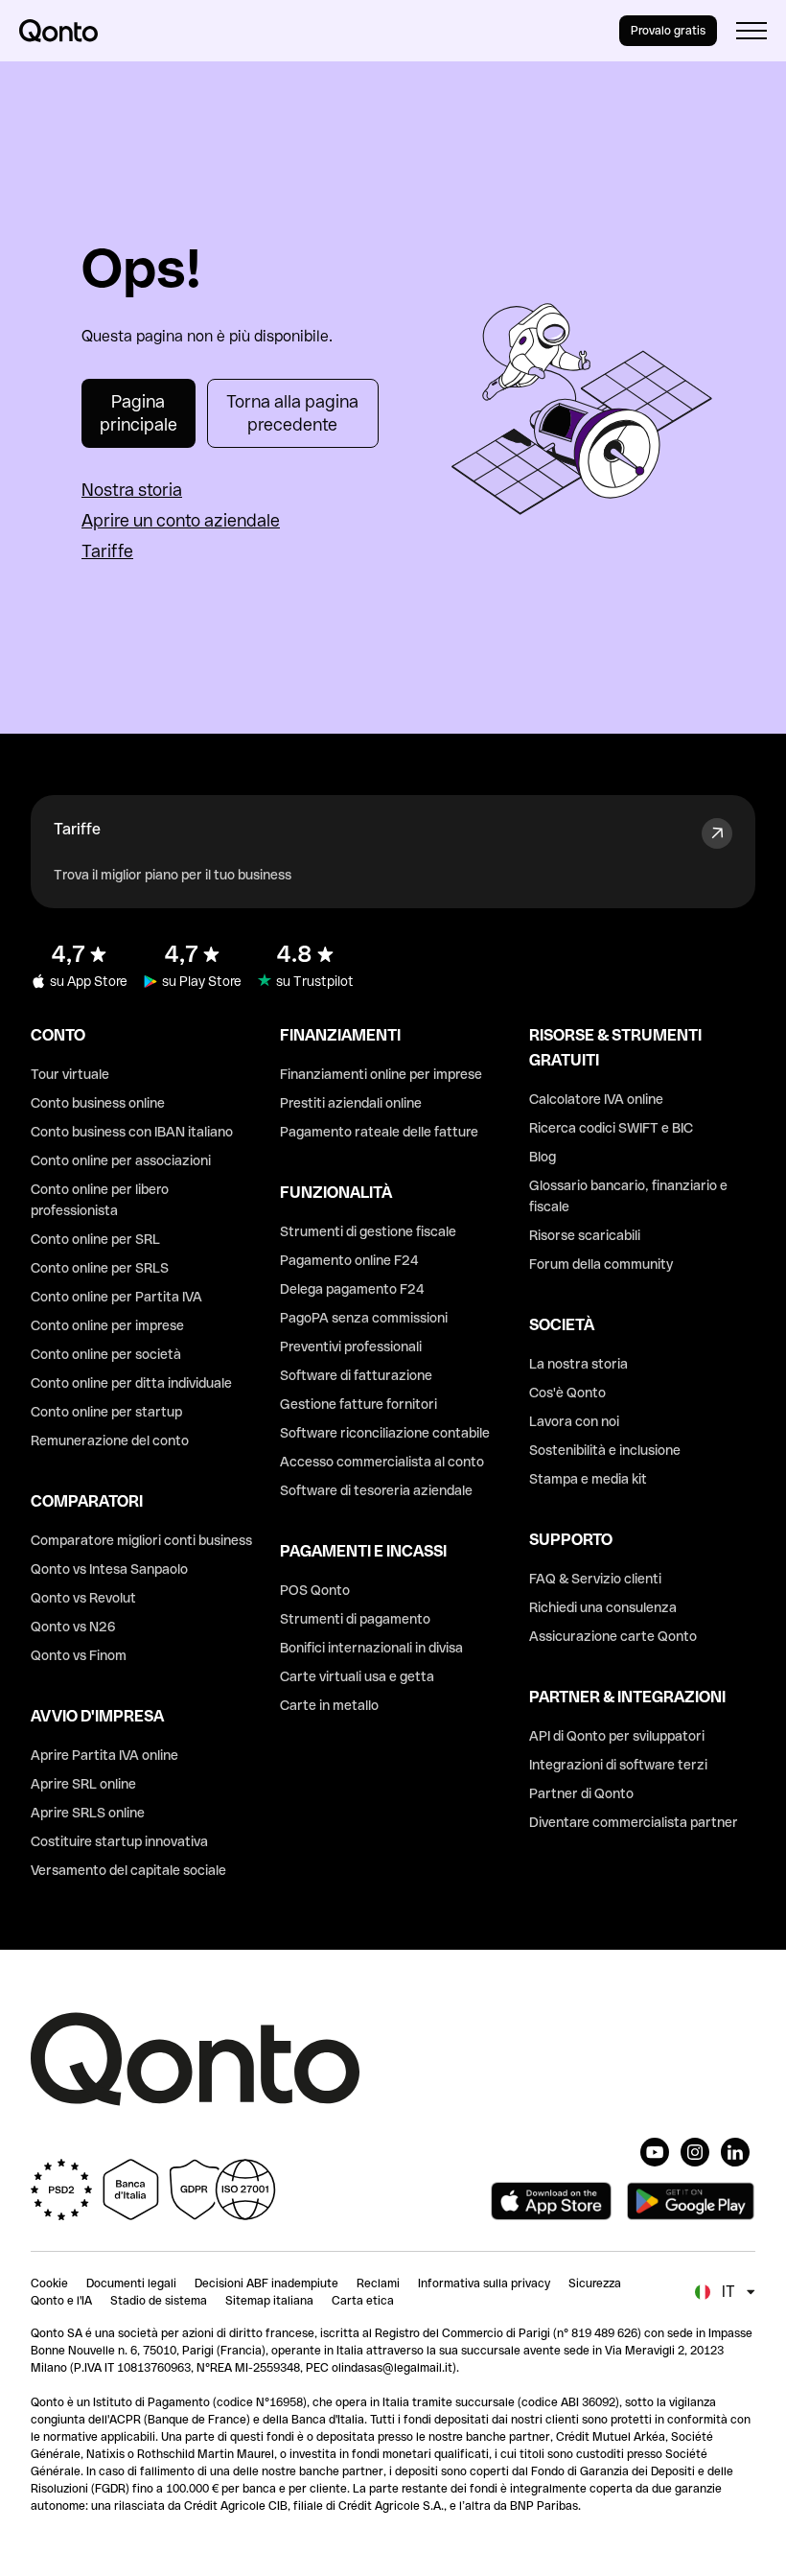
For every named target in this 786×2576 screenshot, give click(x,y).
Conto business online (98, 1103)
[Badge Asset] (655, 2152)
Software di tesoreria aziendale (376, 1490)
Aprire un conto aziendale (181, 520)
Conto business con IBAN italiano (132, 1132)
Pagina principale (139, 413)
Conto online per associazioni (121, 1160)
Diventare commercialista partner (634, 1822)
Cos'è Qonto (567, 1393)
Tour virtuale (70, 1074)
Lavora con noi (574, 1421)
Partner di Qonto (581, 1793)
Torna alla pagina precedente (292, 413)
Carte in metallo (329, 1705)
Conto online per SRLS (100, 1268)
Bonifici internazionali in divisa (371, 1648)
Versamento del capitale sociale (128, 1870)
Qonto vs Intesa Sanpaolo (109, 1569)
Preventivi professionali (351, 1347)
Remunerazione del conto (110, 1440)
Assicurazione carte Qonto (613, 1636)
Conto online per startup (106, 1412)
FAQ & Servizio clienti (595, 1579)
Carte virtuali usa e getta (357, 1676)
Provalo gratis (668, 31)
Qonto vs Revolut (83, 1598)
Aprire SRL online (83, 1784)
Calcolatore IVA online (596, 1099)
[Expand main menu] (751, 31)
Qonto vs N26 (73, 1627)
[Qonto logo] (58, 31)
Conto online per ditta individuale (131, 1383)
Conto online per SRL (95, 1239)
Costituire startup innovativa (119, 1841)
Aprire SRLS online (88, 1813)
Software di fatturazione (356, 1375)
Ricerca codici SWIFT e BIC (611, 1128)
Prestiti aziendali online (351, 1103)
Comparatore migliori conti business (141, 1540)
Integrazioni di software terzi (618, 1765)
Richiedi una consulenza (603, 1607)
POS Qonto (315, 1590)
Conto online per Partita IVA (116, 1297)
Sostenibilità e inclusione (605, 1450)
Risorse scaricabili (585, 1235)
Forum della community (601, 1264)
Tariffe (107, 551)
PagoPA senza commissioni (364, 1318)
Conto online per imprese (107, 1325)
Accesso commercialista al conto (382, 1462)
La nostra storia (578, 1364)
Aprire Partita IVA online (104, 1755)
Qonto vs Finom (79, 1655)
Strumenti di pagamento (355, 1619)
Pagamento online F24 (349, 1260)
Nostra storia (132, 490)
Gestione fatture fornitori (358, 1404)
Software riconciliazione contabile (385, 1433)
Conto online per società (106, 1354)
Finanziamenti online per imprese (381, 1074)
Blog (543, 1157)
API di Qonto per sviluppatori (617, 1736)
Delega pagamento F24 (352, 1289)
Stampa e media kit (588, 1479)
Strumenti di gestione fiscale (368, 1231)
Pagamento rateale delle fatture (379, 1132)
